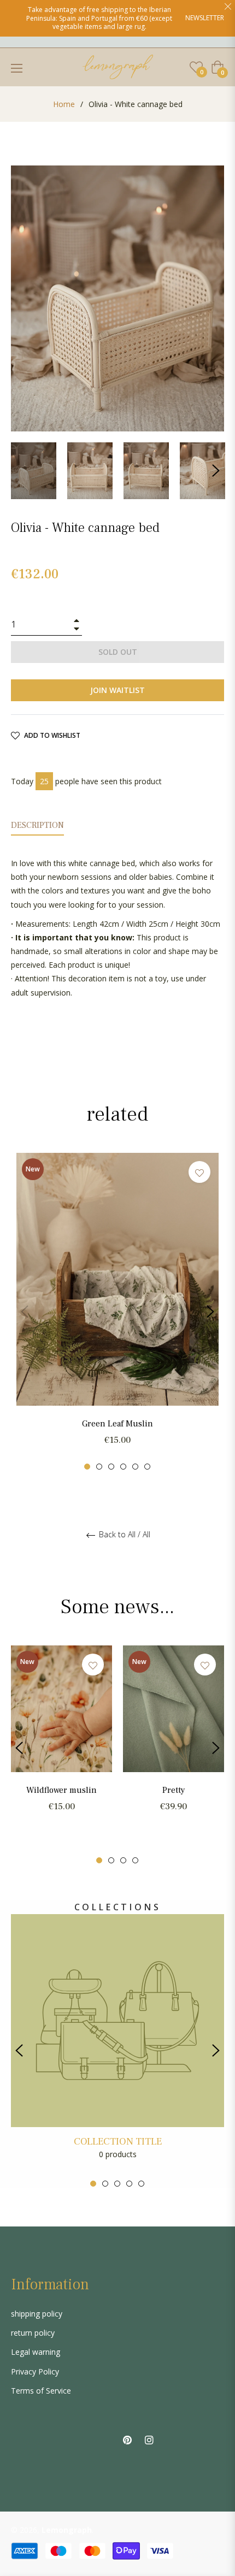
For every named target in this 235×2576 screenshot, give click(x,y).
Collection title (118, 2142)
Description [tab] (37, 825)
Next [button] (216, 471)
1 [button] (87, 1467)
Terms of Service (41, 2391)
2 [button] (99, 1467)
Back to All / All (124, 1535)
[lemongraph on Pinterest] (127, 2439)
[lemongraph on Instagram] (149, 2439)
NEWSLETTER (205, 18)
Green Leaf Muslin (117, 1424)
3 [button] (111, 1467)
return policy (33, 2333)
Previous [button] (25, 1312)
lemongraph (67, 2530)
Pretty (174, 1790)
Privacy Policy (35, 2371)
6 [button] (147, 1467)
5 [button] (135, 1467)
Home (64, 104)
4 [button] (123, 1467)
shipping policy (37, 2314)
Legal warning (36, 2352)
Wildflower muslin (61, 1790)
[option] (117, 1311)
